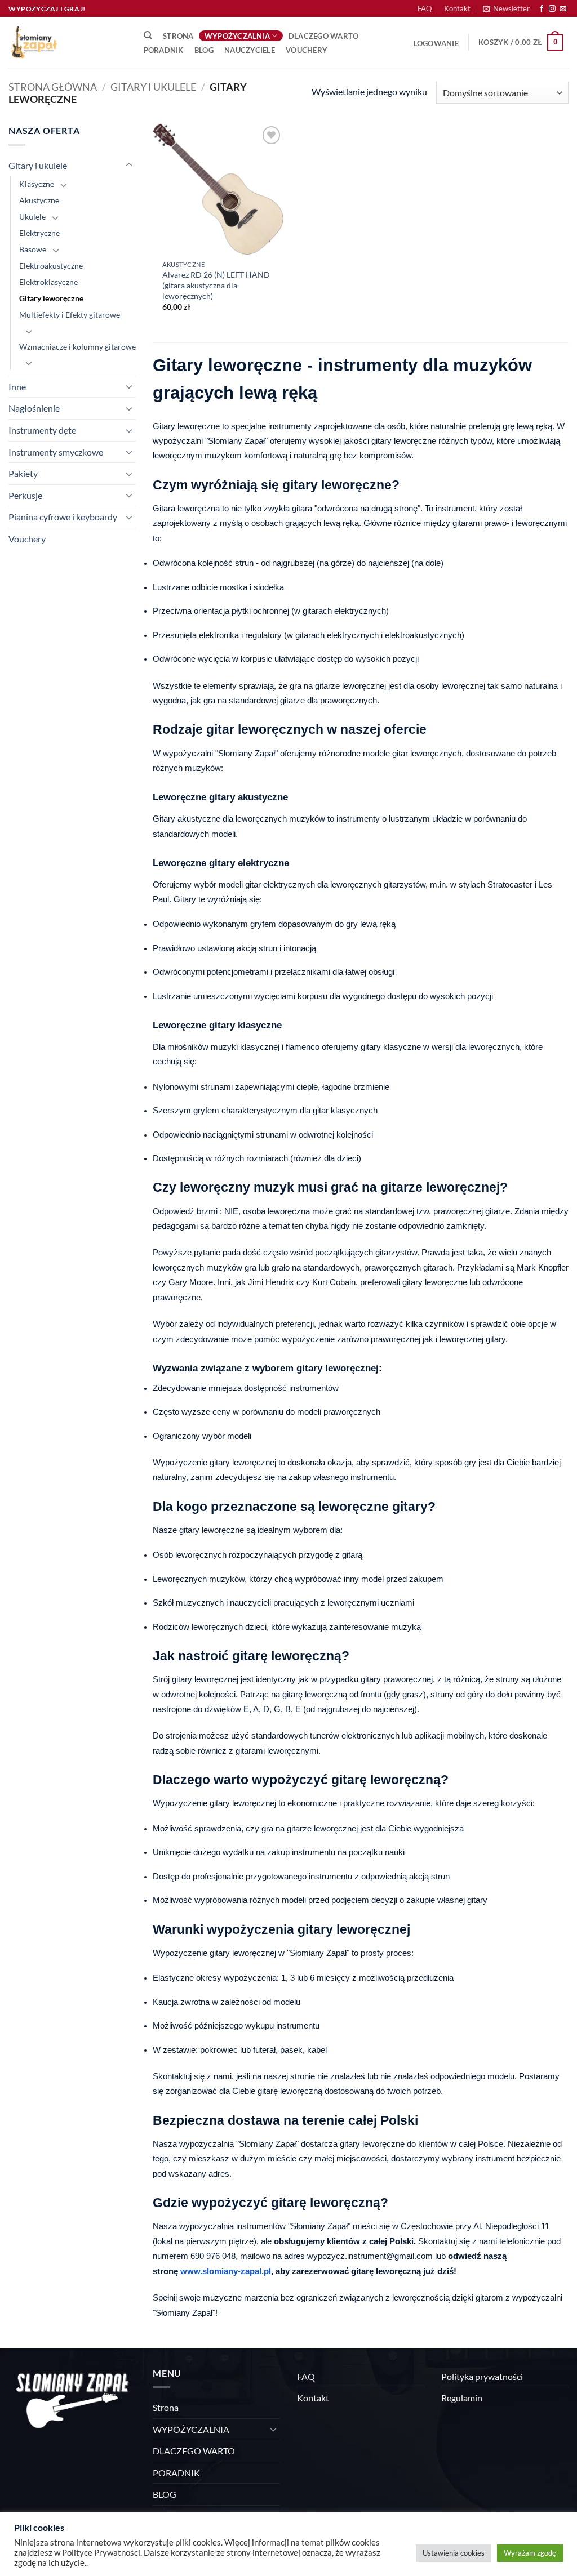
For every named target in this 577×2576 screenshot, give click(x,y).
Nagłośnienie (34, 408)
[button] (506, 8)
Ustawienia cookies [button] (454, 2553)
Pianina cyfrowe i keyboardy (63, 517)
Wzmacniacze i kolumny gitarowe (77, 347)
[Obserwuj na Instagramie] (552, 9)
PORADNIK (164, 50)
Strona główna (53, 87)
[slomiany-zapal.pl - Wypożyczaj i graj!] (65, 42)
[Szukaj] (148, 35)
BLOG (204, 50)
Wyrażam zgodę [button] (530, 2553)
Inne (17, 387)
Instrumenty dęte (42, 430)
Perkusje (25, 495)
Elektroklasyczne (48, 282)
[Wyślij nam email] (563, 9)
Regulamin (462, 2398)
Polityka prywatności (482, 2376)
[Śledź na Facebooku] (542, 9)
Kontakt (457, 8)
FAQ (425, 8)
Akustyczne (39, 200)
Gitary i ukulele (153, 87)
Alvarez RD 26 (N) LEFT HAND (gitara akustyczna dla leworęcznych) (216, 285)
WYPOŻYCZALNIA (237, 36)
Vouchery (307, 50)
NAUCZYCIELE (250, 50)
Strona (178, 36)
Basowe (33, 249)
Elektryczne (39, 233)
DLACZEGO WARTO (324, 36)
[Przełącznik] (129, 165)
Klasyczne (37, 184)
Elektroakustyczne (51, 266)
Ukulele (32, 217)
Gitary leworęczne (51, 298)
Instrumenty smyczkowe (56, 452)
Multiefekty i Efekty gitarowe (70, 315)
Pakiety (23, 473)
